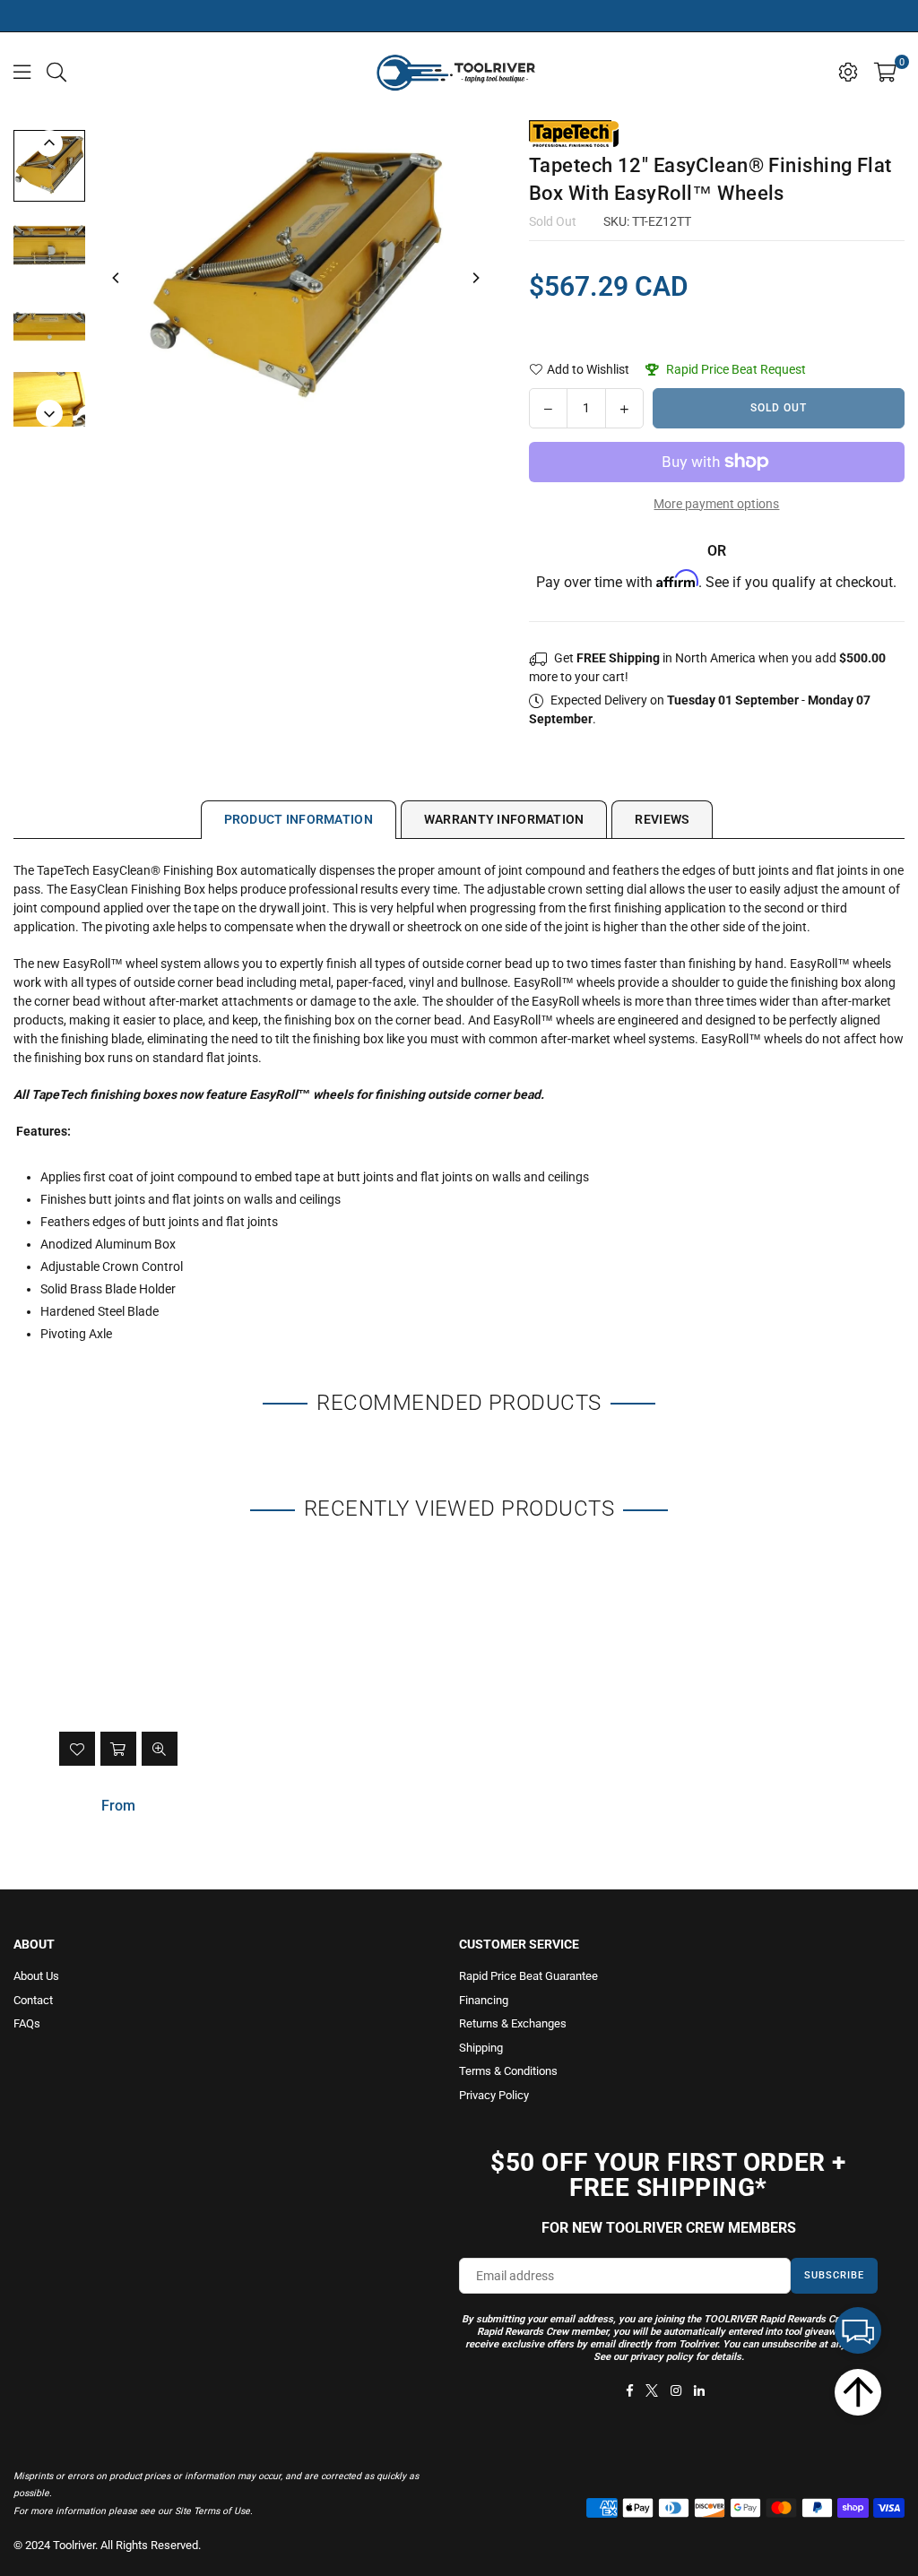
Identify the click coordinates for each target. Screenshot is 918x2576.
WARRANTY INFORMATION (504, 819)
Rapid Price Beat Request (735, 369)
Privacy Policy (494, 2095)
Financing (484, 2000)
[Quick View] (160, 1749)
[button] (885, 71)
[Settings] (848, 71)
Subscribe (834, 2275)
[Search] (56, 71)
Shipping (481, 2048)
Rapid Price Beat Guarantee (528, 1976)
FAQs (27, 2023)
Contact (33, 2000)
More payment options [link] (716, 504)
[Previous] (117, 278)
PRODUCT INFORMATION (299, 819)
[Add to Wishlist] (77, 1749)
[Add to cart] (118, 1749)
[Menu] (22, 71)
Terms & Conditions (508, 2071)
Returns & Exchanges (513, 2023)
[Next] (475, 278)
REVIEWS (662, 819)
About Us (36, 1976)
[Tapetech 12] (49, 166)
